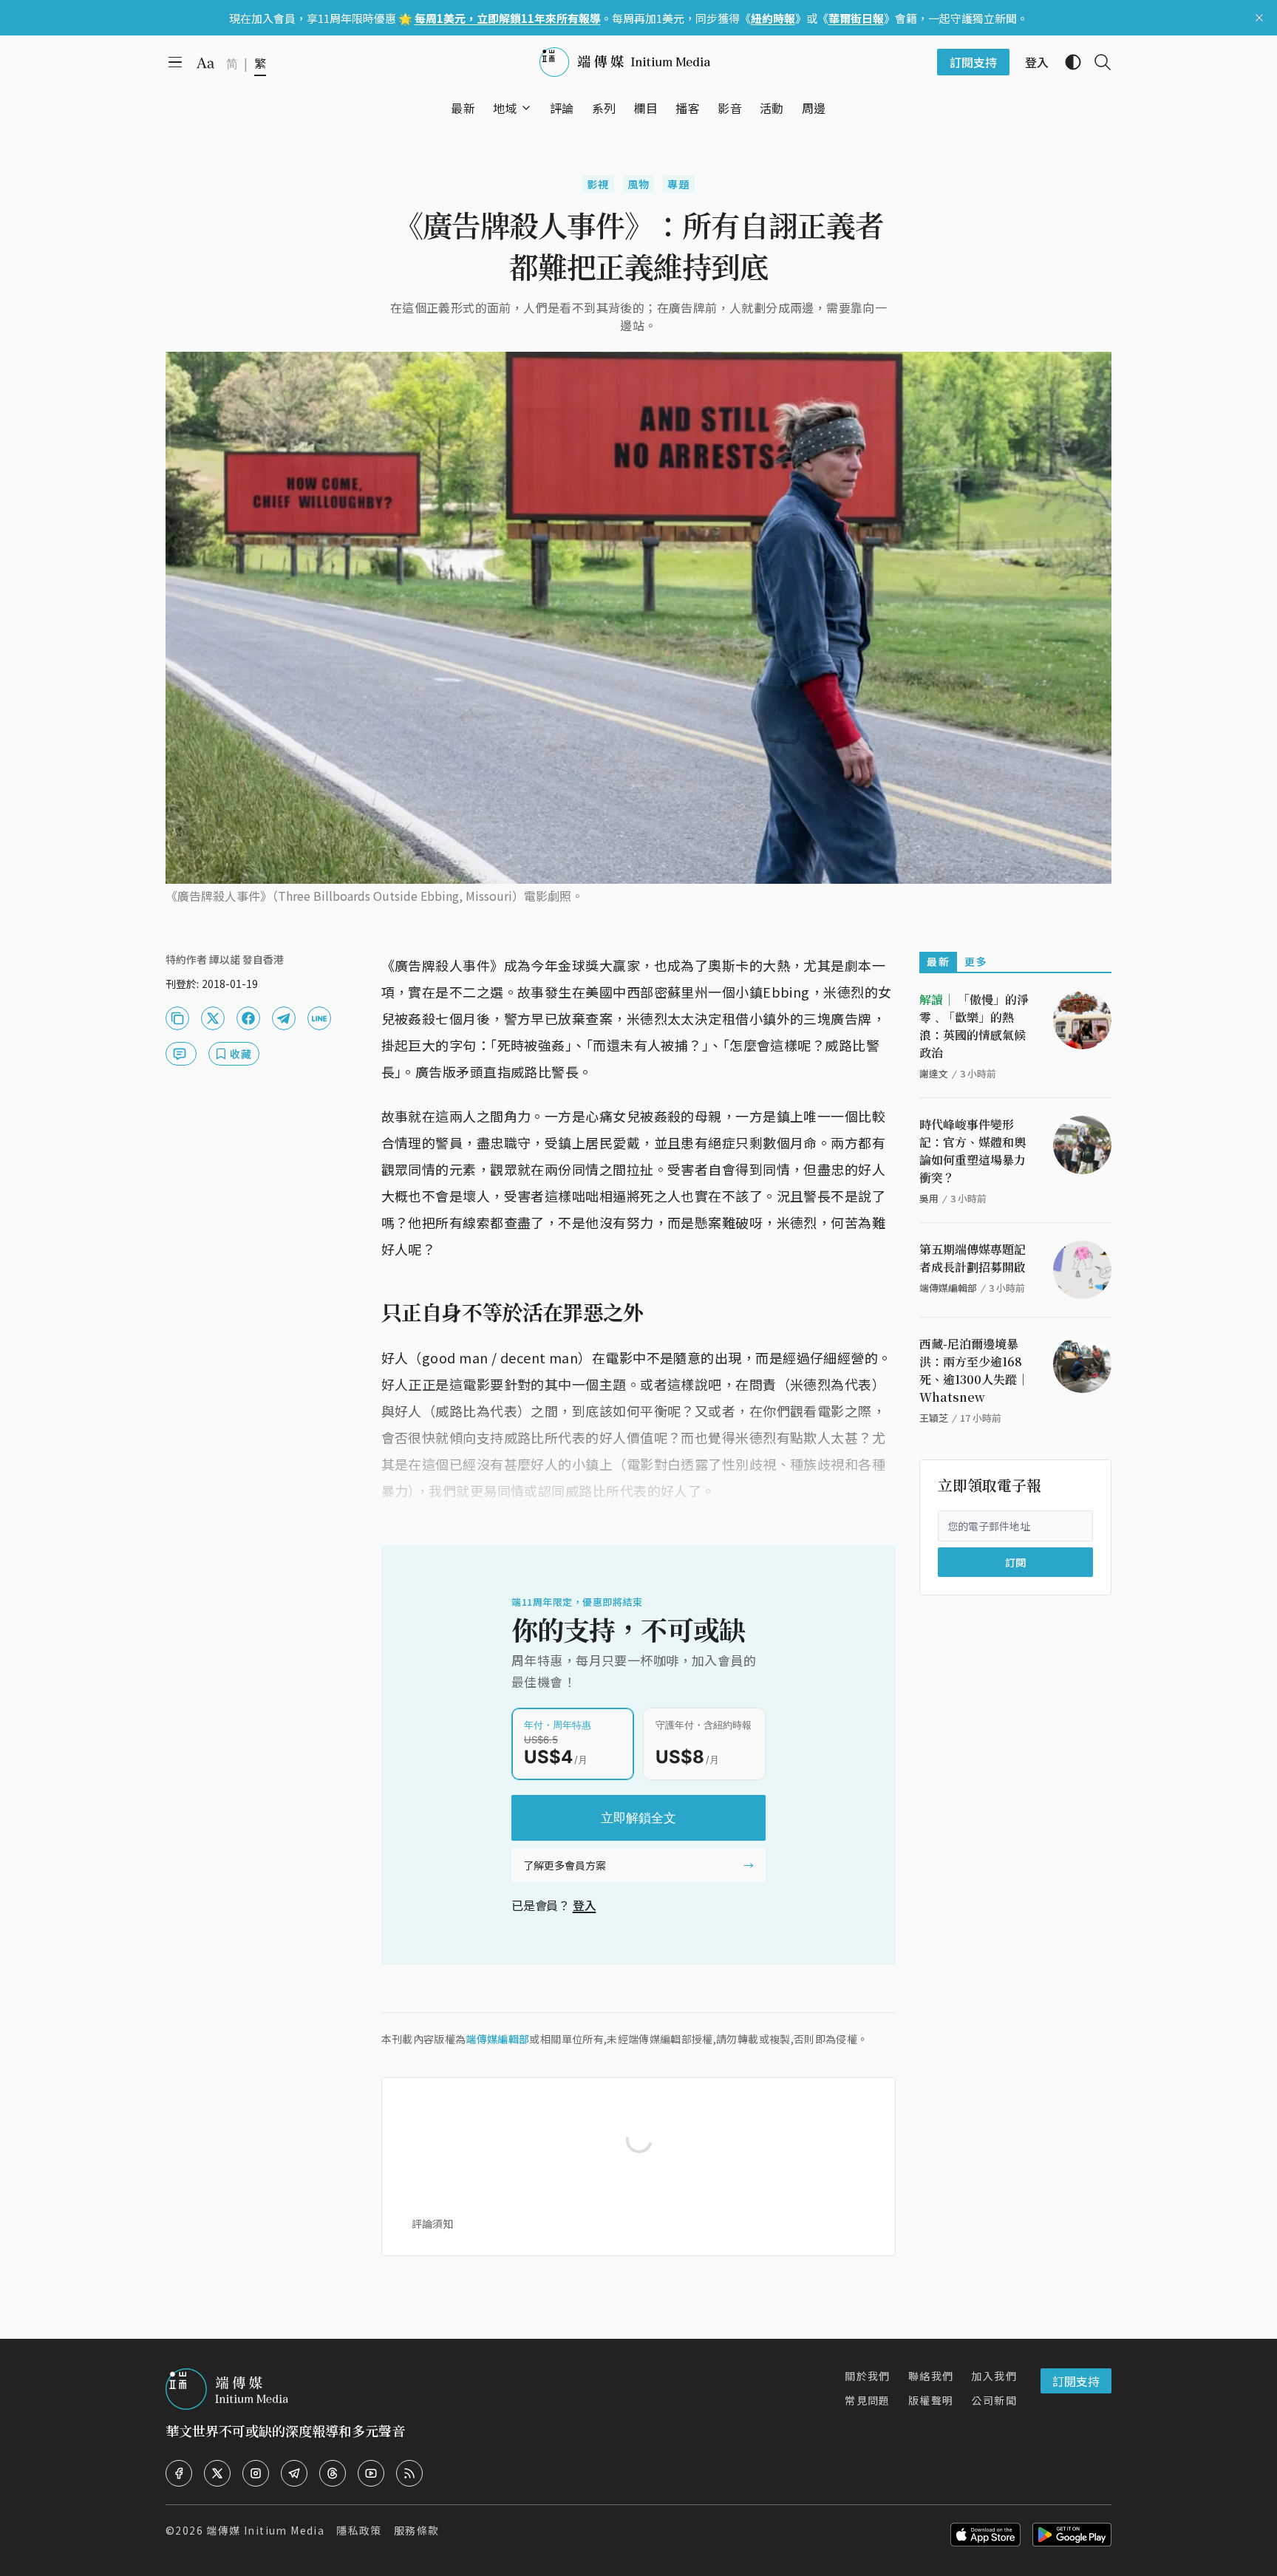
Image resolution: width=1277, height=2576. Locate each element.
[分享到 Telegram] (284, 1018)
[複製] (177, 1018)
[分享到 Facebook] (248, 1018)
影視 (598, 184)
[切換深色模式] (1067, 62)
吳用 (929, 1198)
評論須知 (432, 2224)
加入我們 (994, 2376)
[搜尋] (1097, 62)
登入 (585, 1905)
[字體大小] (205, 63)
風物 (639, 184)
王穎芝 (934, 1418)
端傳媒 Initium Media (265, 2530)
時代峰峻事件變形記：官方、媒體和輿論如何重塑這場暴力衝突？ (973, 1151)
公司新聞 (994, 2400)
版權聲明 (931, 2400)
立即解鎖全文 (638, 1818)
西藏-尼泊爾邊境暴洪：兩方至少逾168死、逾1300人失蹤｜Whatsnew (974, 1370)
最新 (938, 961)
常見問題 (868, 2400)
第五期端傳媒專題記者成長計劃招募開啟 (973, 1258)
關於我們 (868, 2376)
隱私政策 (359, 2530)
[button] (505, 108)
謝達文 (934, 1073)
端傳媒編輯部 (497, 2039)
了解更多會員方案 (565, 1865)
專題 (679, 184)
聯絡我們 (931, 2376)
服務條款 (417, 2530)
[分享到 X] (213, 1018)
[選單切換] (526, 108)
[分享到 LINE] (319, 1018)
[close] (1259, 18)
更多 (976, 961)
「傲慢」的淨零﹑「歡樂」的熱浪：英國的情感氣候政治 (974, 1026)
